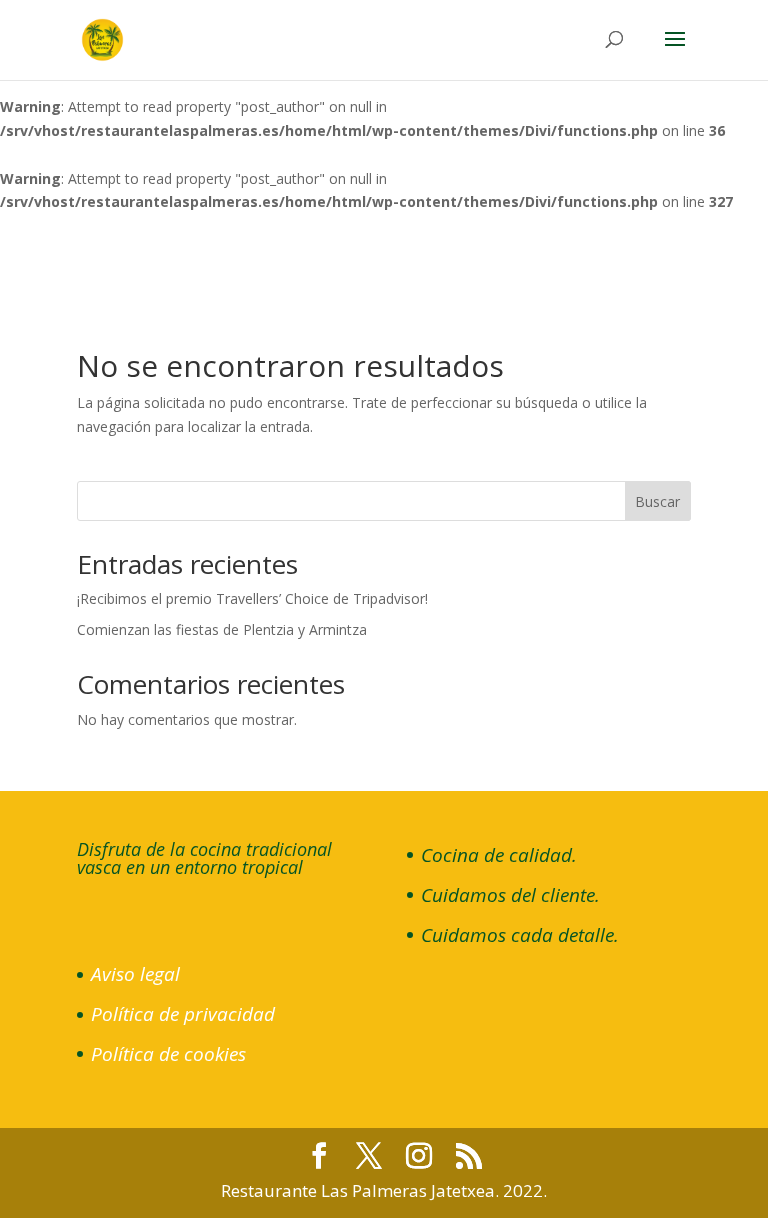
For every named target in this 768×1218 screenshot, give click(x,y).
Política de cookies (168, 1054)
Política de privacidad (183, 1014)
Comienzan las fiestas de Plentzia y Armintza (222, 629)
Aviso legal (135, 974)
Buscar (657, 501)
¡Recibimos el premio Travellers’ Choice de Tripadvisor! (252, 598)
